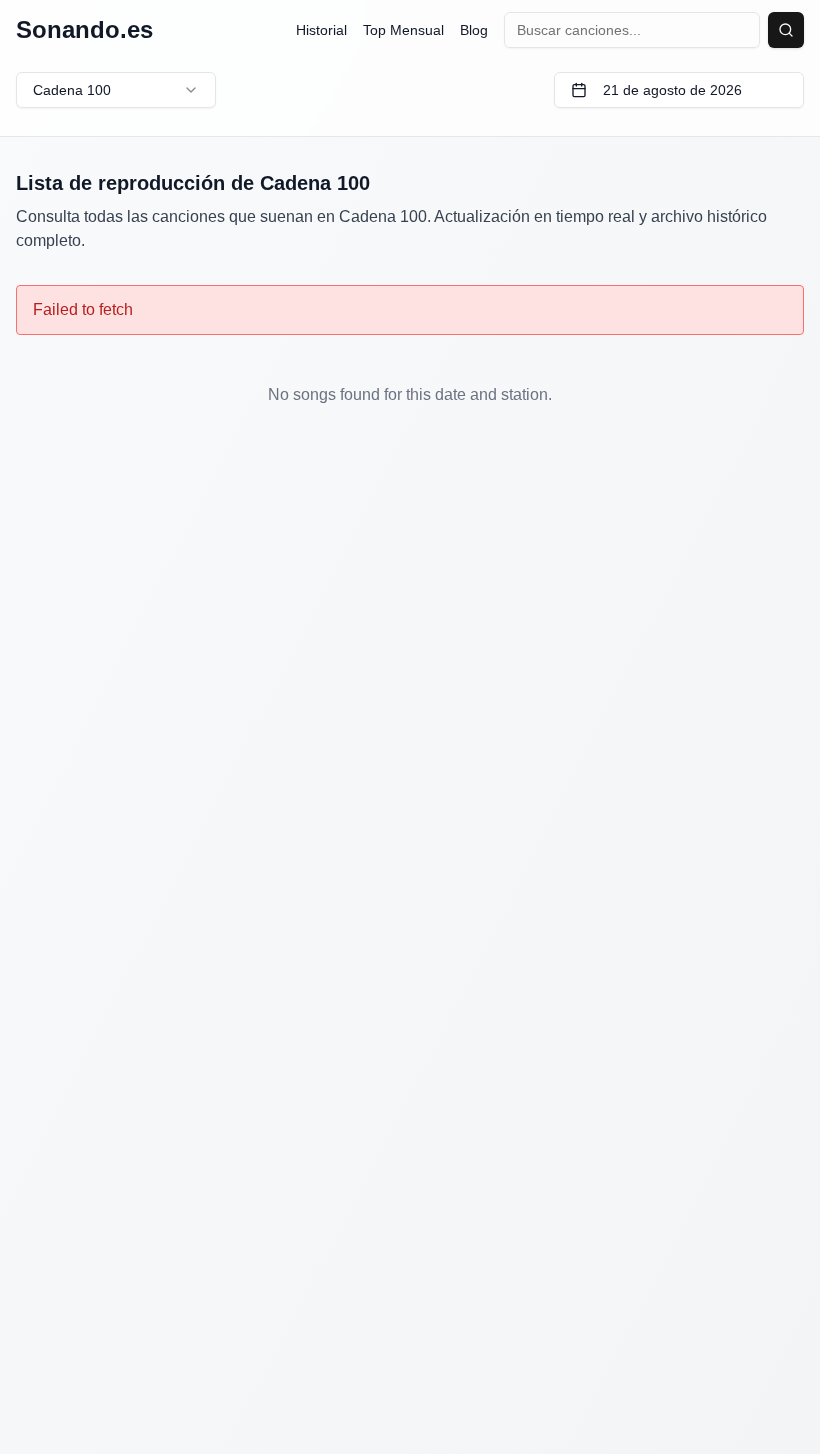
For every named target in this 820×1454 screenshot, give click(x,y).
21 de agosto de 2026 (672, 90)
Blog (474, 30)
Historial (321, 30)
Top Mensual (403, 30)
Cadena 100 (72, 90)
